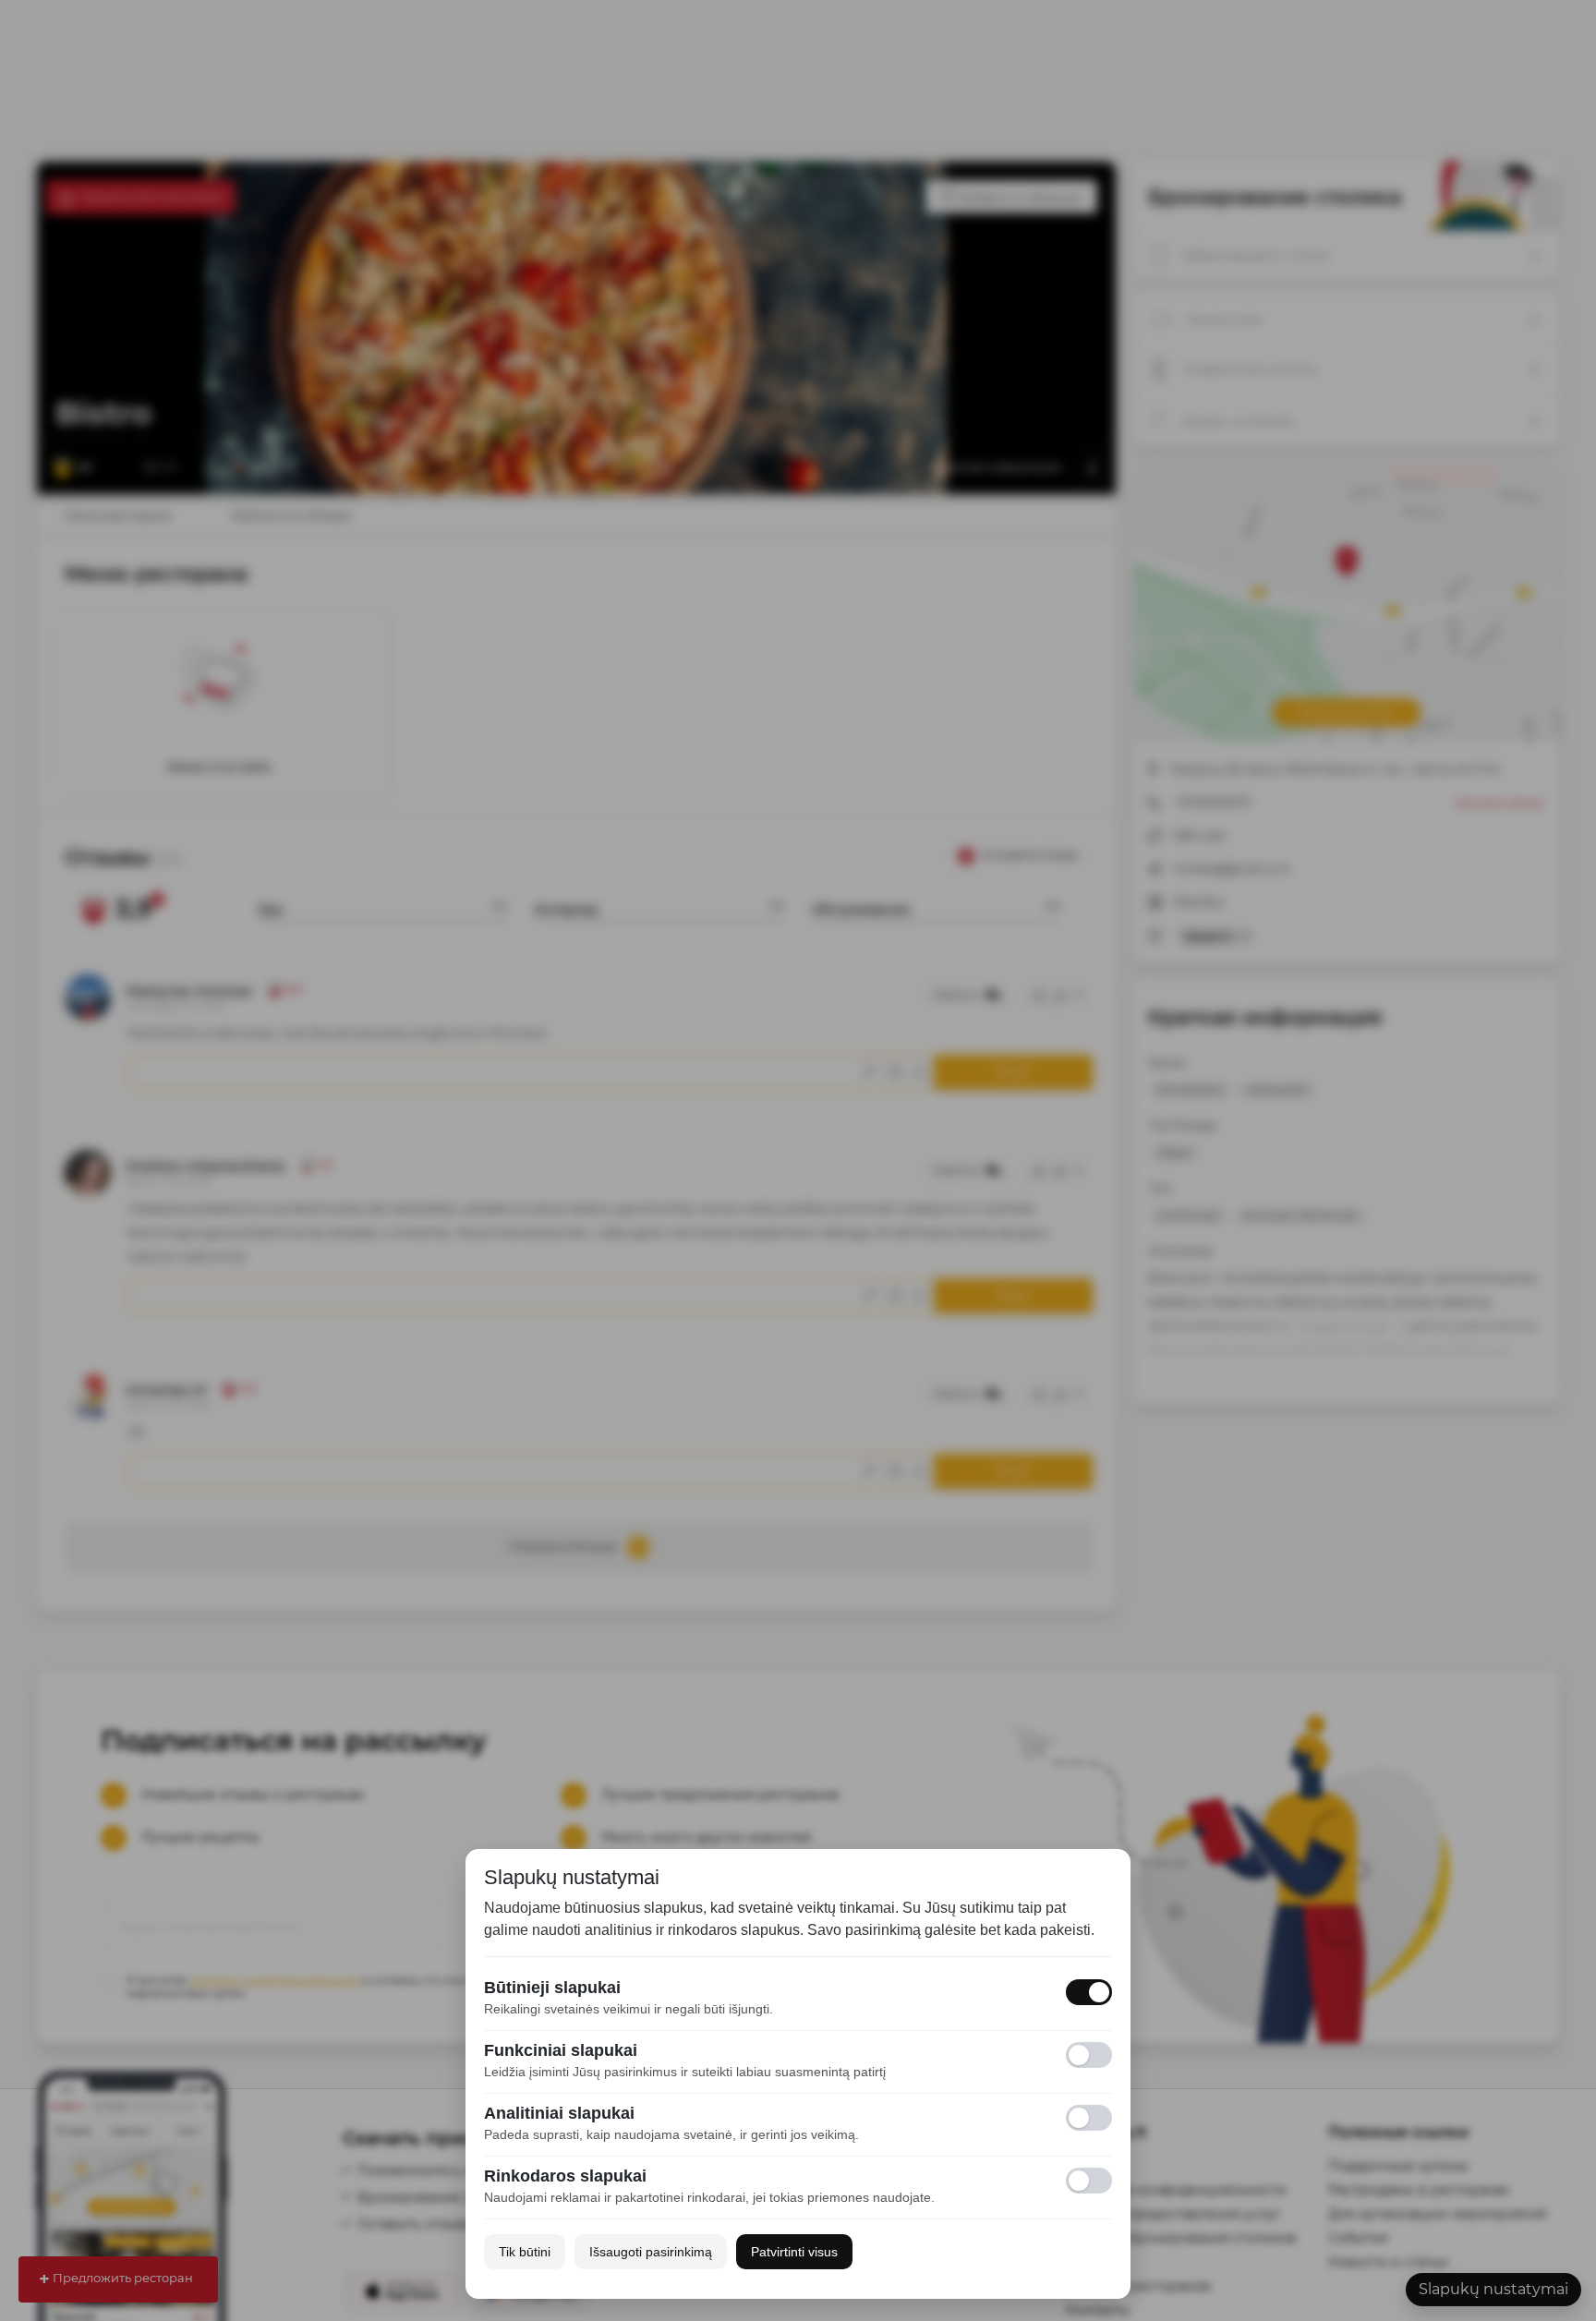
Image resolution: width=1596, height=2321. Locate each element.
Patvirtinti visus (794, 2252)
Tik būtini (525, 2252)
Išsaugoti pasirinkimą (651, 2252)
